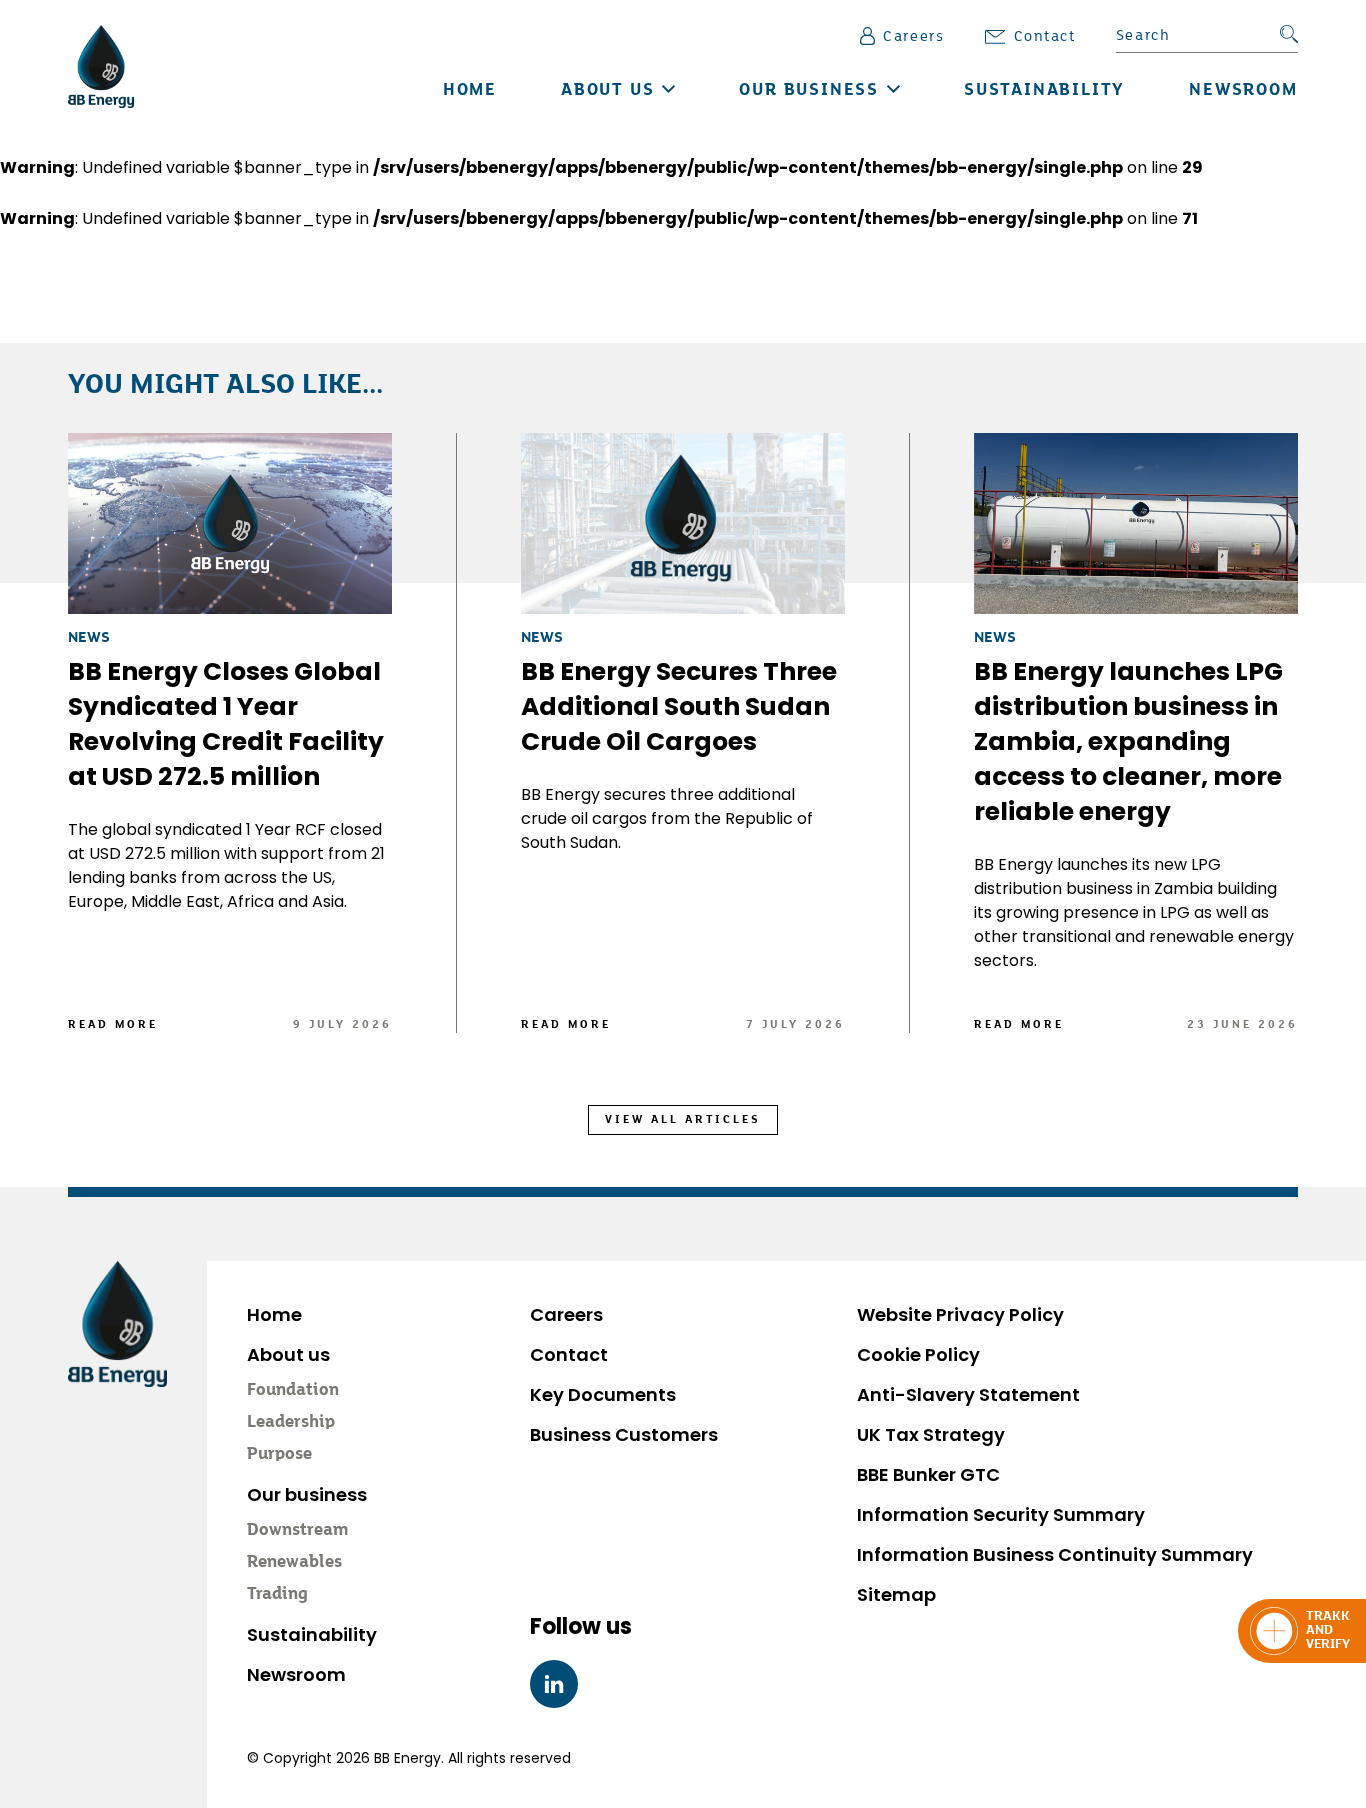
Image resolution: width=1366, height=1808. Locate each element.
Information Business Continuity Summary (1055, 1554)
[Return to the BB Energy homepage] (101, 66)
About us (607, 91)
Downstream (297, 1531)
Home (470, 91)
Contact (1045, 37)
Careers (913, 37)
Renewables (294, 1563)
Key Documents (603, 1394)
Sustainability (1044, 91)
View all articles (683, 1120)
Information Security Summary (1001, 1514)
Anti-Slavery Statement (968, 1394)
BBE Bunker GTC (928, 1474)
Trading (277, 1595)
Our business (809, 91)
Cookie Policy (918, 1354)
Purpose (279, 1455)
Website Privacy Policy (960, 1314)
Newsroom (1243, 91)
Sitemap (896, 1594)
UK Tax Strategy (931, 1434)
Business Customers (624, 1434)
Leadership (291, 1423)
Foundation (293, 1391)
